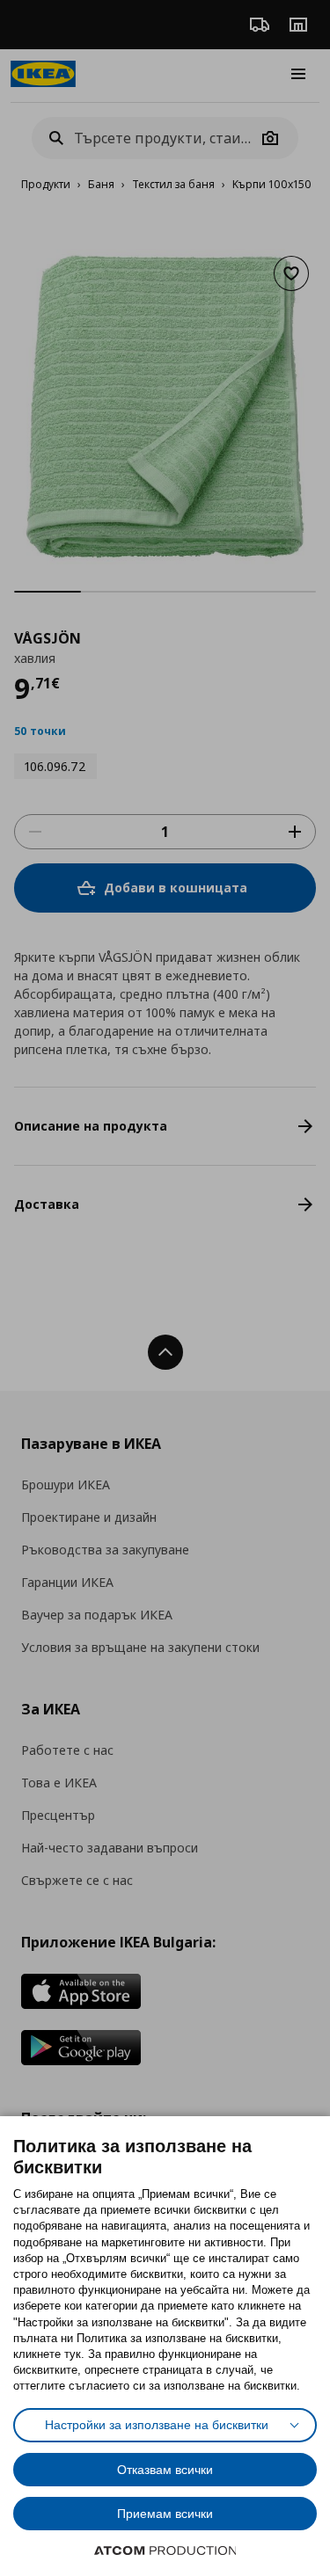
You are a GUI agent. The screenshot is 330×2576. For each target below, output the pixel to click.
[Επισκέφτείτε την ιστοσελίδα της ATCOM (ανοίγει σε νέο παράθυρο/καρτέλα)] (165, 2551)
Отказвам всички (165, 2470)
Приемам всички (165, 2514)
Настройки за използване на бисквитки (157, 2425)
